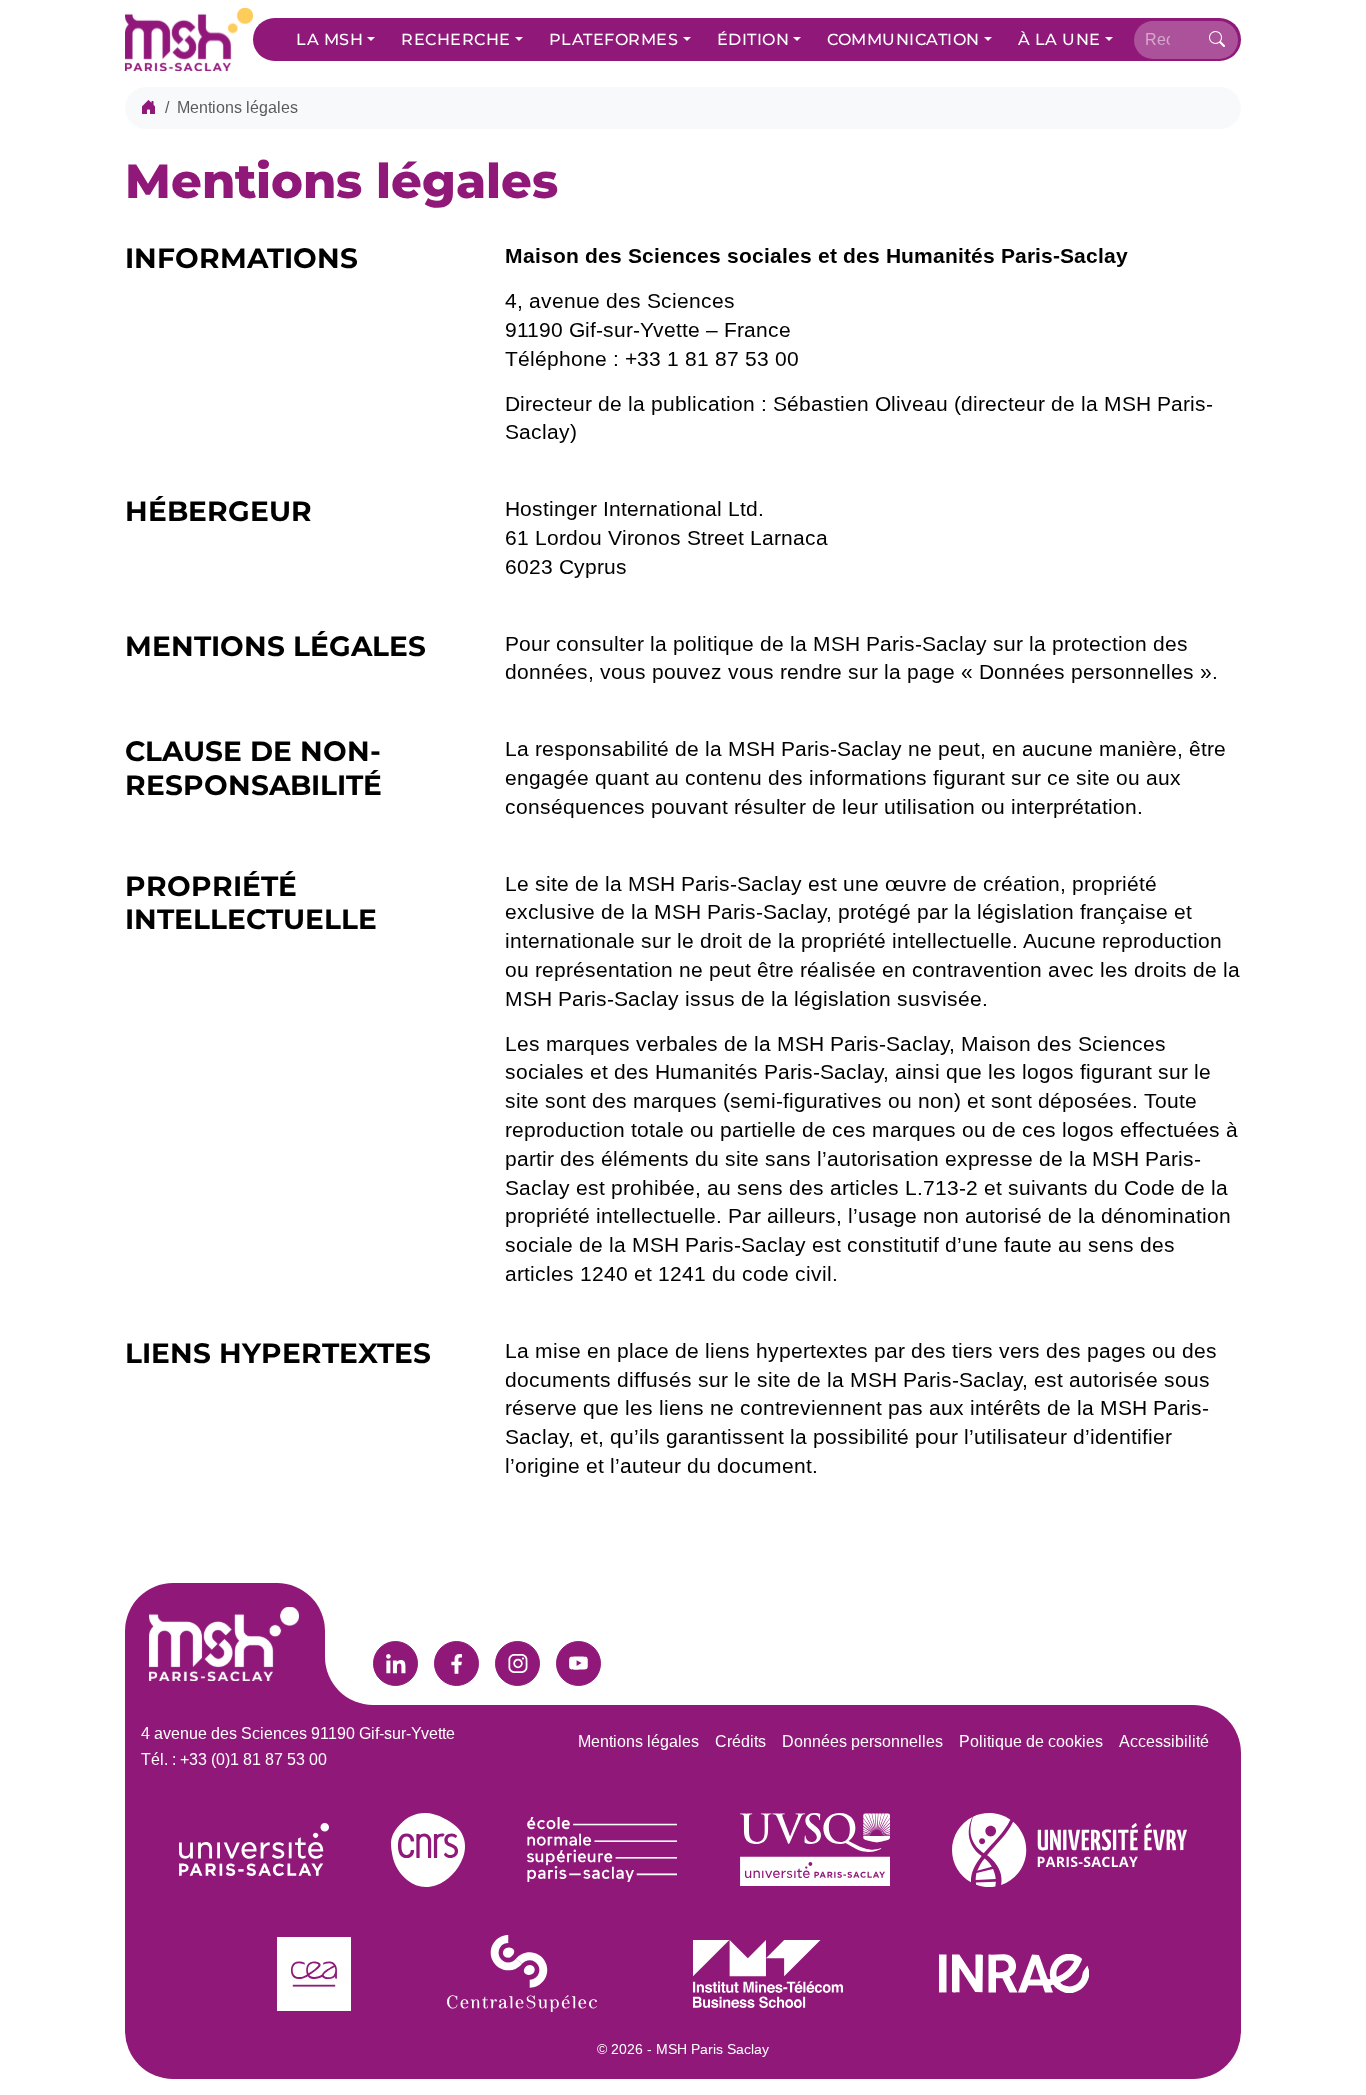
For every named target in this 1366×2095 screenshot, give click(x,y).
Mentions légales (638, 1741)
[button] (335, 40)
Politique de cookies (1031, 1741)
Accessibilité (1164, 1741)
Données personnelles (862, 1741)
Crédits (740, 1741)
